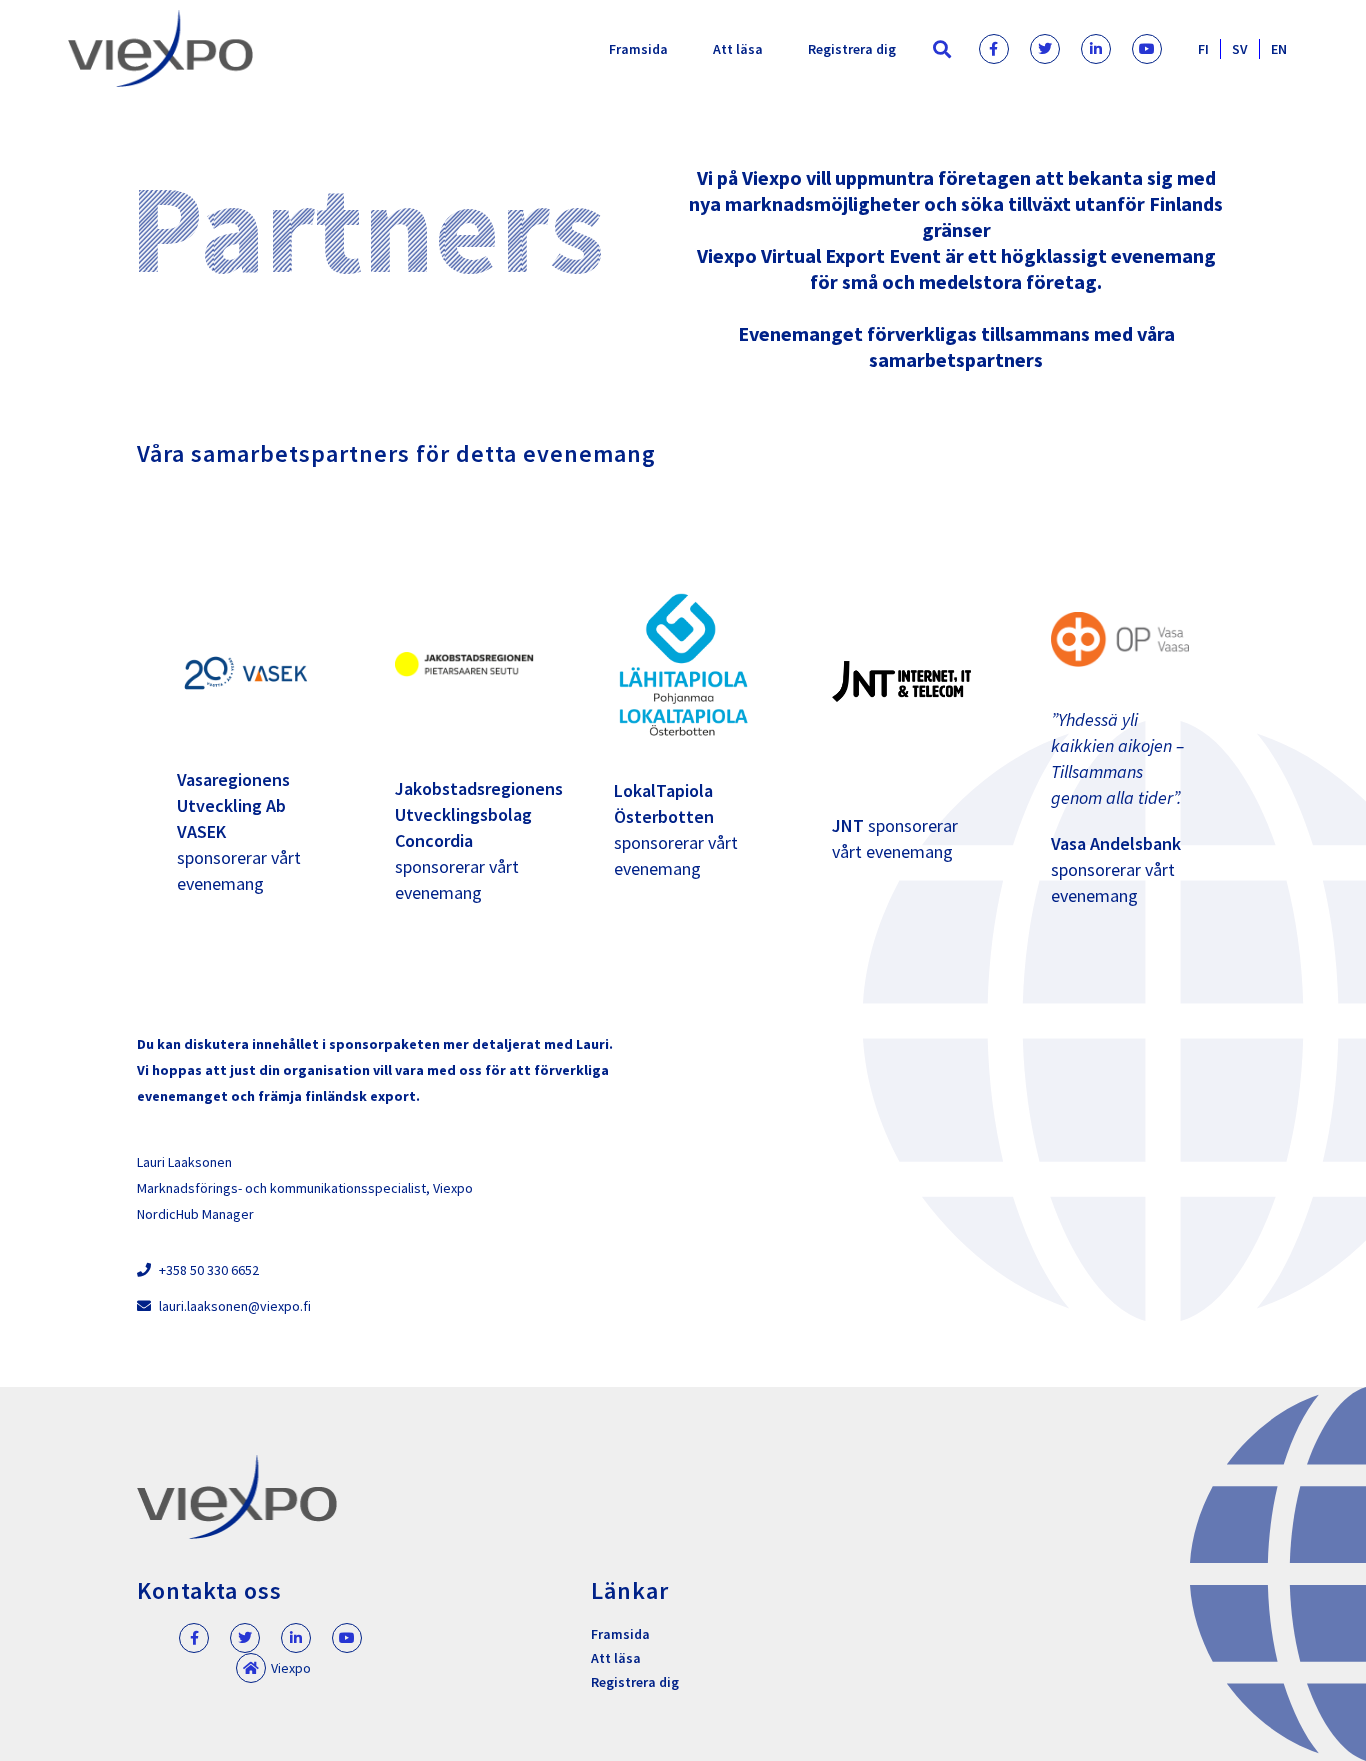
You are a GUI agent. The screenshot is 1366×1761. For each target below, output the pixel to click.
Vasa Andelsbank (1116, 843)
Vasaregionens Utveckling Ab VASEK (233, 805)
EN (1279, 49)
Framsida (638, 49)
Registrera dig (852, 49)
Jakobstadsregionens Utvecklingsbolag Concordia (479, 814)
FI (1203, 49)
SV (1240, 49)
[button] (942, 48)
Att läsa (738, 49)
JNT (848, 825)
